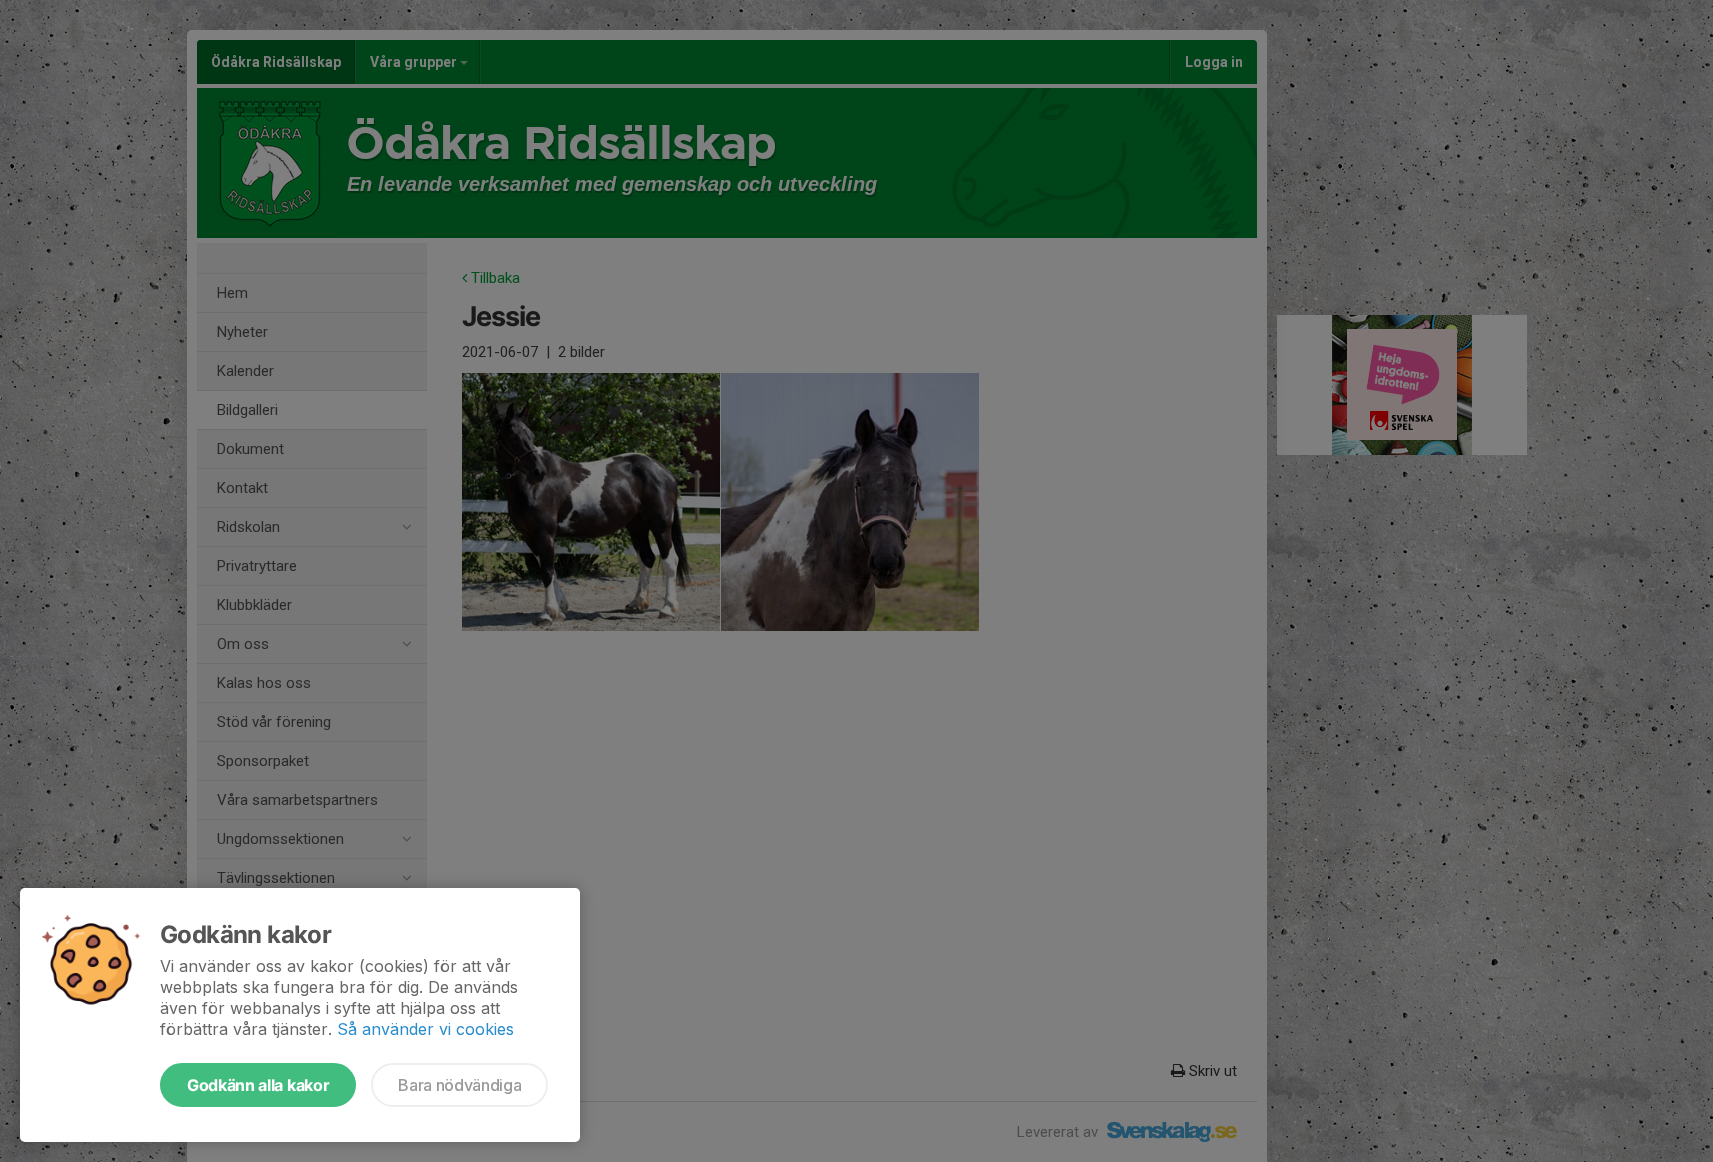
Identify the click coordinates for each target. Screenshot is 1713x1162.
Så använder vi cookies (425, 1029)
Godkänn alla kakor (258, 1085)
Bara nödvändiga (459, 1085)
